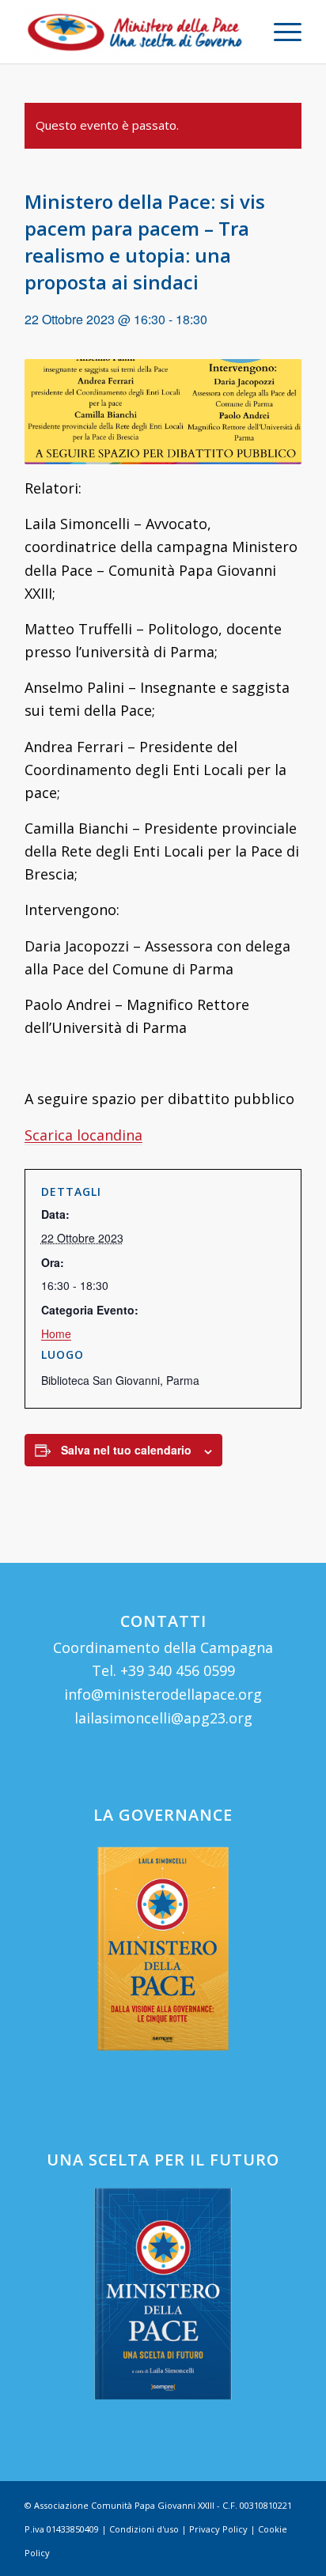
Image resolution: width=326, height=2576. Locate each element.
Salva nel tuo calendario (126, 1450)
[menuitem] (280, 32)
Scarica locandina (83, 1135)
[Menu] (280, 32)
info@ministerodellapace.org (163, 1694)
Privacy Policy (218, 2529)
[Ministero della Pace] (135, 32)
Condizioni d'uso (144, 2529)
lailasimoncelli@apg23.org (163, 1718)
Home (56, 1333)
